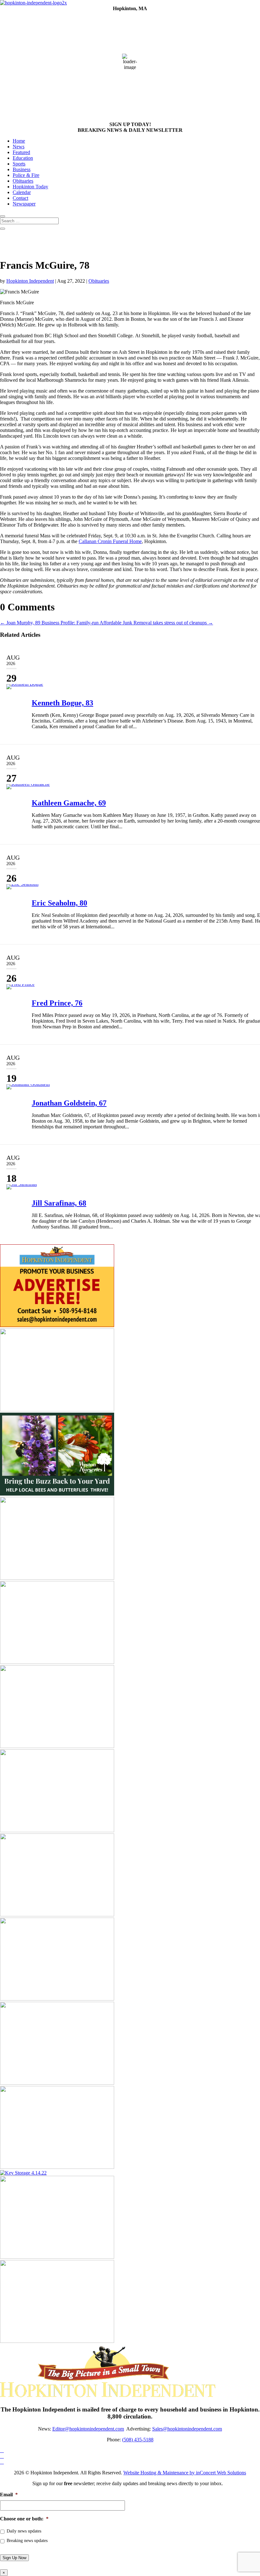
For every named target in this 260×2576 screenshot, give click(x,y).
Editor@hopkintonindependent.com (88, 2429)
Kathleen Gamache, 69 (69, 803)
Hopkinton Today (30, 187)
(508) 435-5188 (138, 2440)
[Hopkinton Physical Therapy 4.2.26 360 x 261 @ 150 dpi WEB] (57, 1915)
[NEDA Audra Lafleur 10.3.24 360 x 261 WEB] (57, 1830)
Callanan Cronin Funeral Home (110, 541)
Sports (19, 164)
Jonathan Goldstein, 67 (69, 1103)
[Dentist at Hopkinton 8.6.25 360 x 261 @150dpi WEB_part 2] (57, 2083)
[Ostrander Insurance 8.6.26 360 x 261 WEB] (57, 2341)
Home (19, 141)
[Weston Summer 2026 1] (57, 1494)
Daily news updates (24, 2531)
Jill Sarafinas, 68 (59, 1203)
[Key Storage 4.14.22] (23, 2173)
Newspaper (24, 204)
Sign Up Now (14, 2558)
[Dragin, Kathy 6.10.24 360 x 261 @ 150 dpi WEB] (57, 1578)
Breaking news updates (27, 2541)
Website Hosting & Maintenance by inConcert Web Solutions (185, 2473)
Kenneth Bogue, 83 (62, 703)
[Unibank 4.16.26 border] (57, 2257)
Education (23, 158)
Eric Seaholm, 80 (59, 903)
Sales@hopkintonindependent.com (187, 2429)
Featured (21, 152)
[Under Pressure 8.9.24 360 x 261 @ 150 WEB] (57, 2167)
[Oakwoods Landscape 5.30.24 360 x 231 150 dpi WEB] (57, 1662)
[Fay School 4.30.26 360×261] (57, 1999)
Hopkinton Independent (30, 281)
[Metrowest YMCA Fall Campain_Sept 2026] (57, 1410)
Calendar (22, 192)
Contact (20, 198)
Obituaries (23, 181)
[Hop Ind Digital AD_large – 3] (57, 1746)
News (19, 147)
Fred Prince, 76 (57, 1003)
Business (22, 169)
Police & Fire (26, 175)
